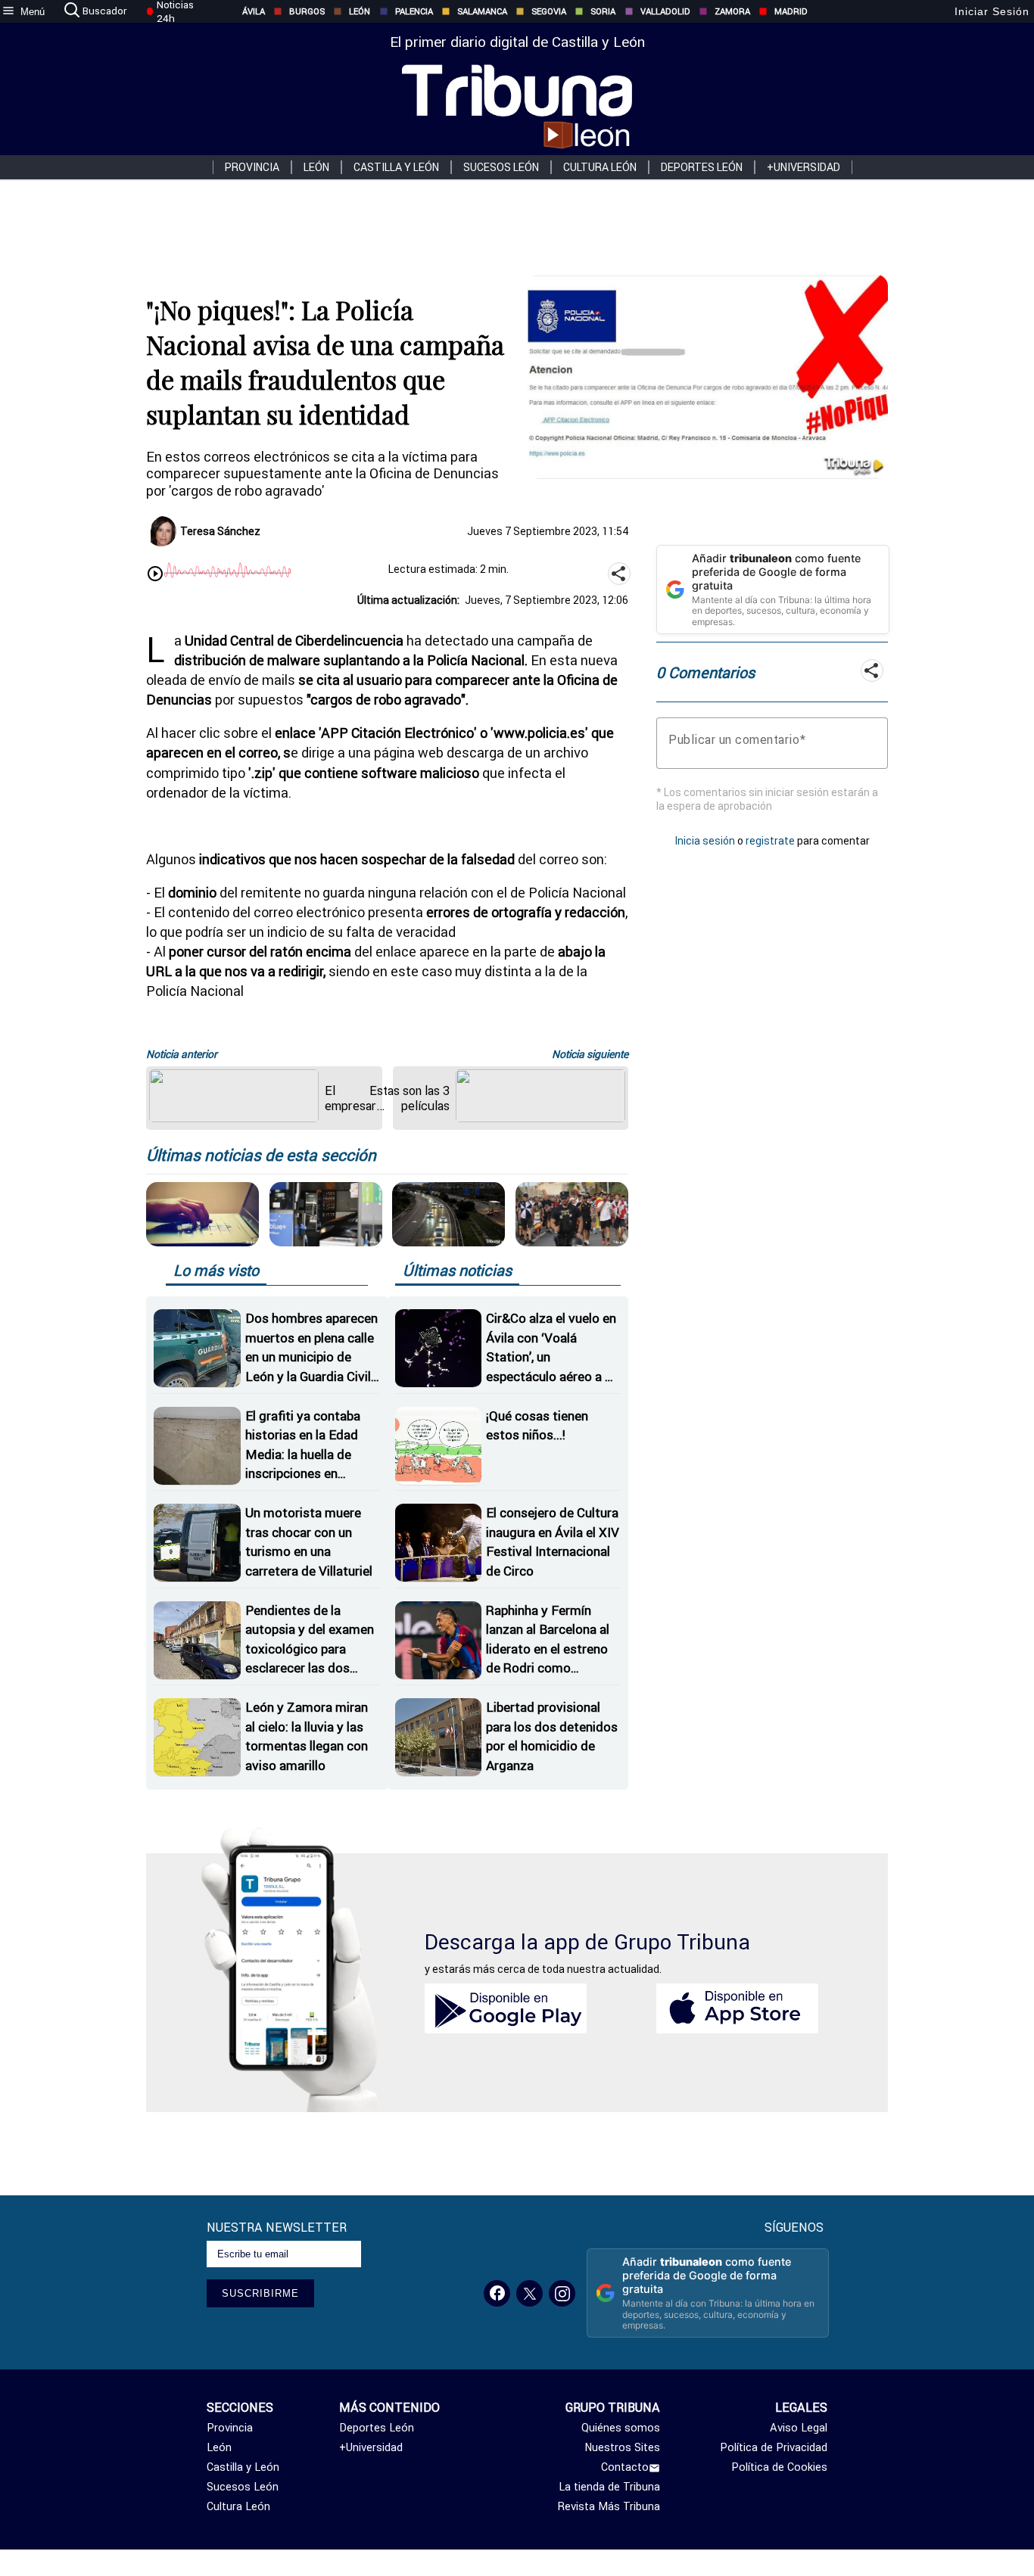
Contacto (625, 2467)
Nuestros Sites (622, 2447)
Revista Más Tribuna (609, 2506)
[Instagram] (562, 2293)
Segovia (549, 11)
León (360, 11)
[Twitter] (529, 2293)
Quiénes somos (621, 2428)
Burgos (307, 11)
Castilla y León (396, 167)
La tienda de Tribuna (609, 2487)
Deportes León (702, 167)
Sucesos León (501, 167)
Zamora (732, 11)
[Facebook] (497, 2293)
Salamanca (482, 11)
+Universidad (804, 167)
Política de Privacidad (773, 2447)
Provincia (252, 167)
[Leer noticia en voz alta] (155, 575)
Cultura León (600, 167)
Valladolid (665, 11)
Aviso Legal (798, 2428)
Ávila (254, 11)
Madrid (791, 11)
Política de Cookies (779, 2467)
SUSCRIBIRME (260, 2293)
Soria (603, 11)
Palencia (414, 11)
